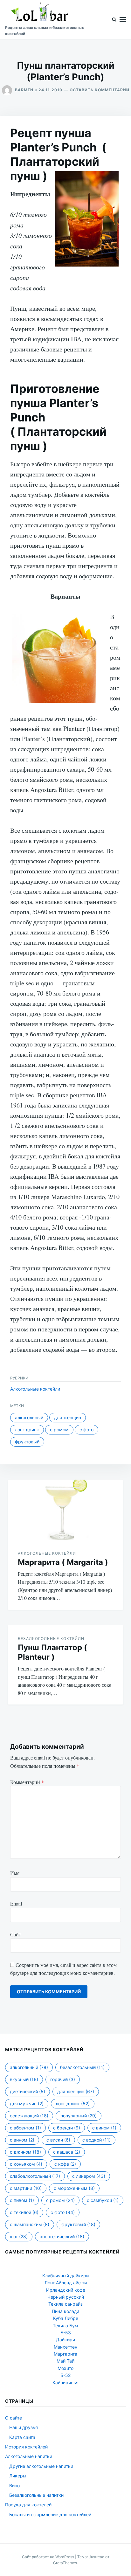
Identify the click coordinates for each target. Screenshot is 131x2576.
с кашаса (67, 2152)
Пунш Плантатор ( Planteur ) (52, 1652)
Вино (14, 2486)
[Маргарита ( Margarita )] (65, 1510)
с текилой (24, 2212)
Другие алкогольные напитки (41, 2466)
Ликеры (18, 2476)
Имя (15, 1873)
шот (19, 2236)
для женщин (68, 1417)
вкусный (24, 2079)
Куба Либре (66, 2318)
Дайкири (65, 2340)
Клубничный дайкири (65, 2276)
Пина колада (66, 2311)
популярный (79, 2116)
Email (16, 1903)
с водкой (97, 2140)
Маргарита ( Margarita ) (63, 1562)
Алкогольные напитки (29, 2456)
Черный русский (66, 2297)
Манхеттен (65, 2347)
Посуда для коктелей (28, 2505)
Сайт (16, 1934)
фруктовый (27, 1442)
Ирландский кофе (66, 2290)
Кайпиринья (65, 2382)
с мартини (26, 2188)
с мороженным (74, 2188)
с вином (104, 2128)
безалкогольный (82, 2067)
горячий (63, 2079)
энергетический (62, 2236)
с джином (25, 2152)
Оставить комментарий (100, 90)
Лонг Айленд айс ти (66, 2283)
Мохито (65, 2368)
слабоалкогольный (35, 2176)
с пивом (22, 2200)
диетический (28, 2091)
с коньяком (26, 2164)
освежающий (29, 2116)
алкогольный (29, 1417)
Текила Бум (65, 2326)
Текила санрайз (65, 2304)
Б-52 (65, 2375)
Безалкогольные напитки (36, 2495)
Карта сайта (22, 2437)
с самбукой (103, 2200)
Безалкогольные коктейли (51, 1639)
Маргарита (65, 2354)
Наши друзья (24, 2427)
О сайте (14, 2418)
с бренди (67, 2128)
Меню (123, 20)
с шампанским (30, 2224)
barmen (24, 90)
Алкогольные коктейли (35, 1389)
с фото (86, 1430)
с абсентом (25, 2128)
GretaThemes (65, 2563)
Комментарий (27, 1782)
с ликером (89, 2176)
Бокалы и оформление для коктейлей (50, 2514)
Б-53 (66, 2333)
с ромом (59, 1430)
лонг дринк (27, 1430)
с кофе (65, 2164)
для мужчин (27, 2104)
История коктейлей (26, 2447)
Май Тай (65, 2361)
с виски (58, 2140)
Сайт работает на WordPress (48, 2557)
